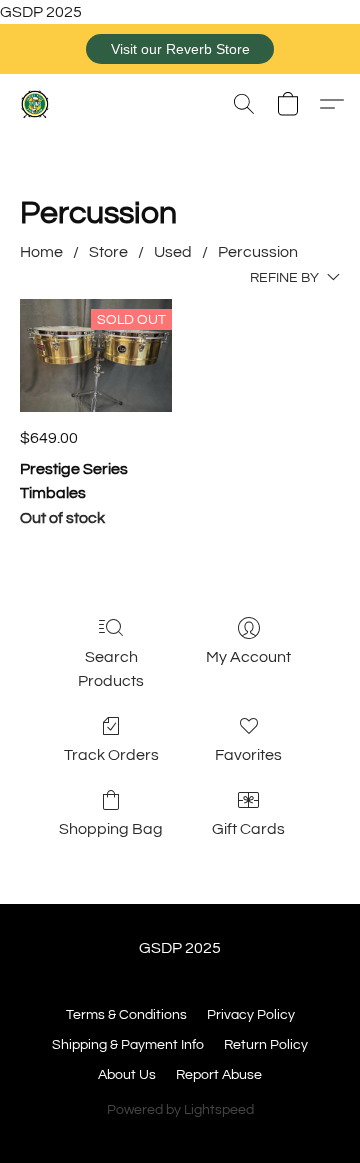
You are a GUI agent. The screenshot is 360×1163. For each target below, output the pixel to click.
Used (173, 252)
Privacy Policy (251, 1015)
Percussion (258, 252)
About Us (127, 1075)
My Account (248, 657)
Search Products (111, 669)
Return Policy (266, 1045)
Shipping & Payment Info (128, 1045)
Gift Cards (248, 829)
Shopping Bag (111, 829)
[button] (180, 49)
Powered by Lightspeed (180, 1110)
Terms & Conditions (126, 1015)
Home (41, 252)
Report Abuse (219, 1075)
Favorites (248, 755)
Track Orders (111, 755)
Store (108, 252)
